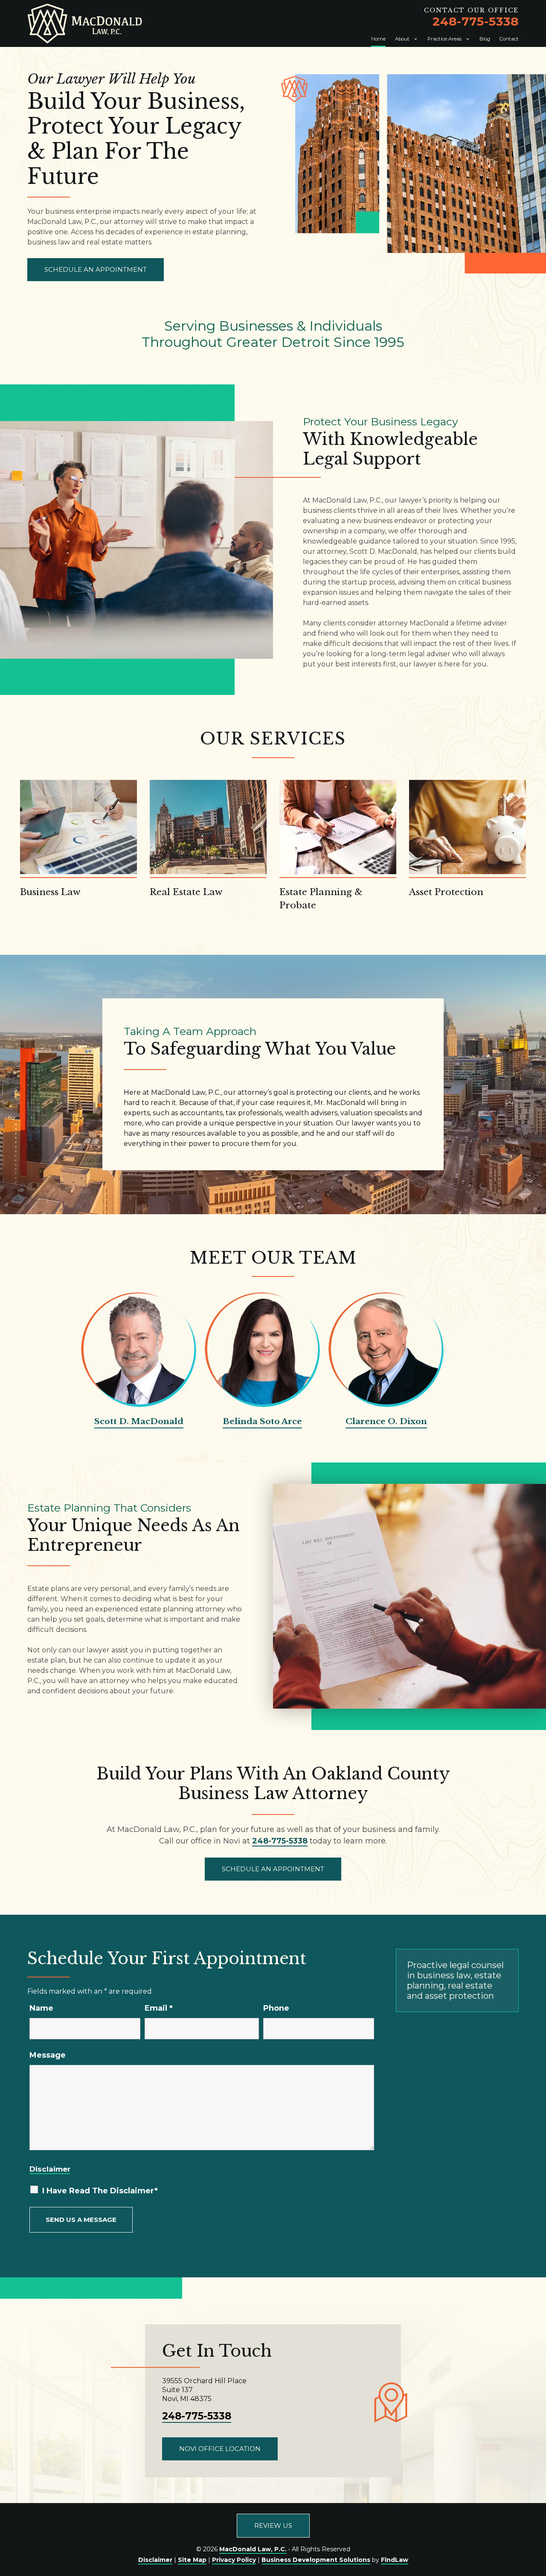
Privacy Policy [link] (234, 2560)
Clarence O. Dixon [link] (386, 1421)
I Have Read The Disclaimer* (100, 2191)
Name (41, 2008)
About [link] (402, 39)
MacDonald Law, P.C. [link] (253, 2549)
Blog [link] (485, 39)
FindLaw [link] (395, 2560)
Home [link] (378, 39)
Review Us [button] (273, 2525)
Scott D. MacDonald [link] (139, 1421)
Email (159, 2008)
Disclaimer (50, 2169)
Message (48, 2055)
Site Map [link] (192, 2560)
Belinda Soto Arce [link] (262, 1421)
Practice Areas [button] (444, 39)
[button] (537, 2514)
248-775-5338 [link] (476, 21)
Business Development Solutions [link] (316, 2560)
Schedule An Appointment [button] (96, 269)
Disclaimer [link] (155, 2560)
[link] (85, 23)
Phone (276, 2008)
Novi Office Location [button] (220, 2449)
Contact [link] (509, 39)
